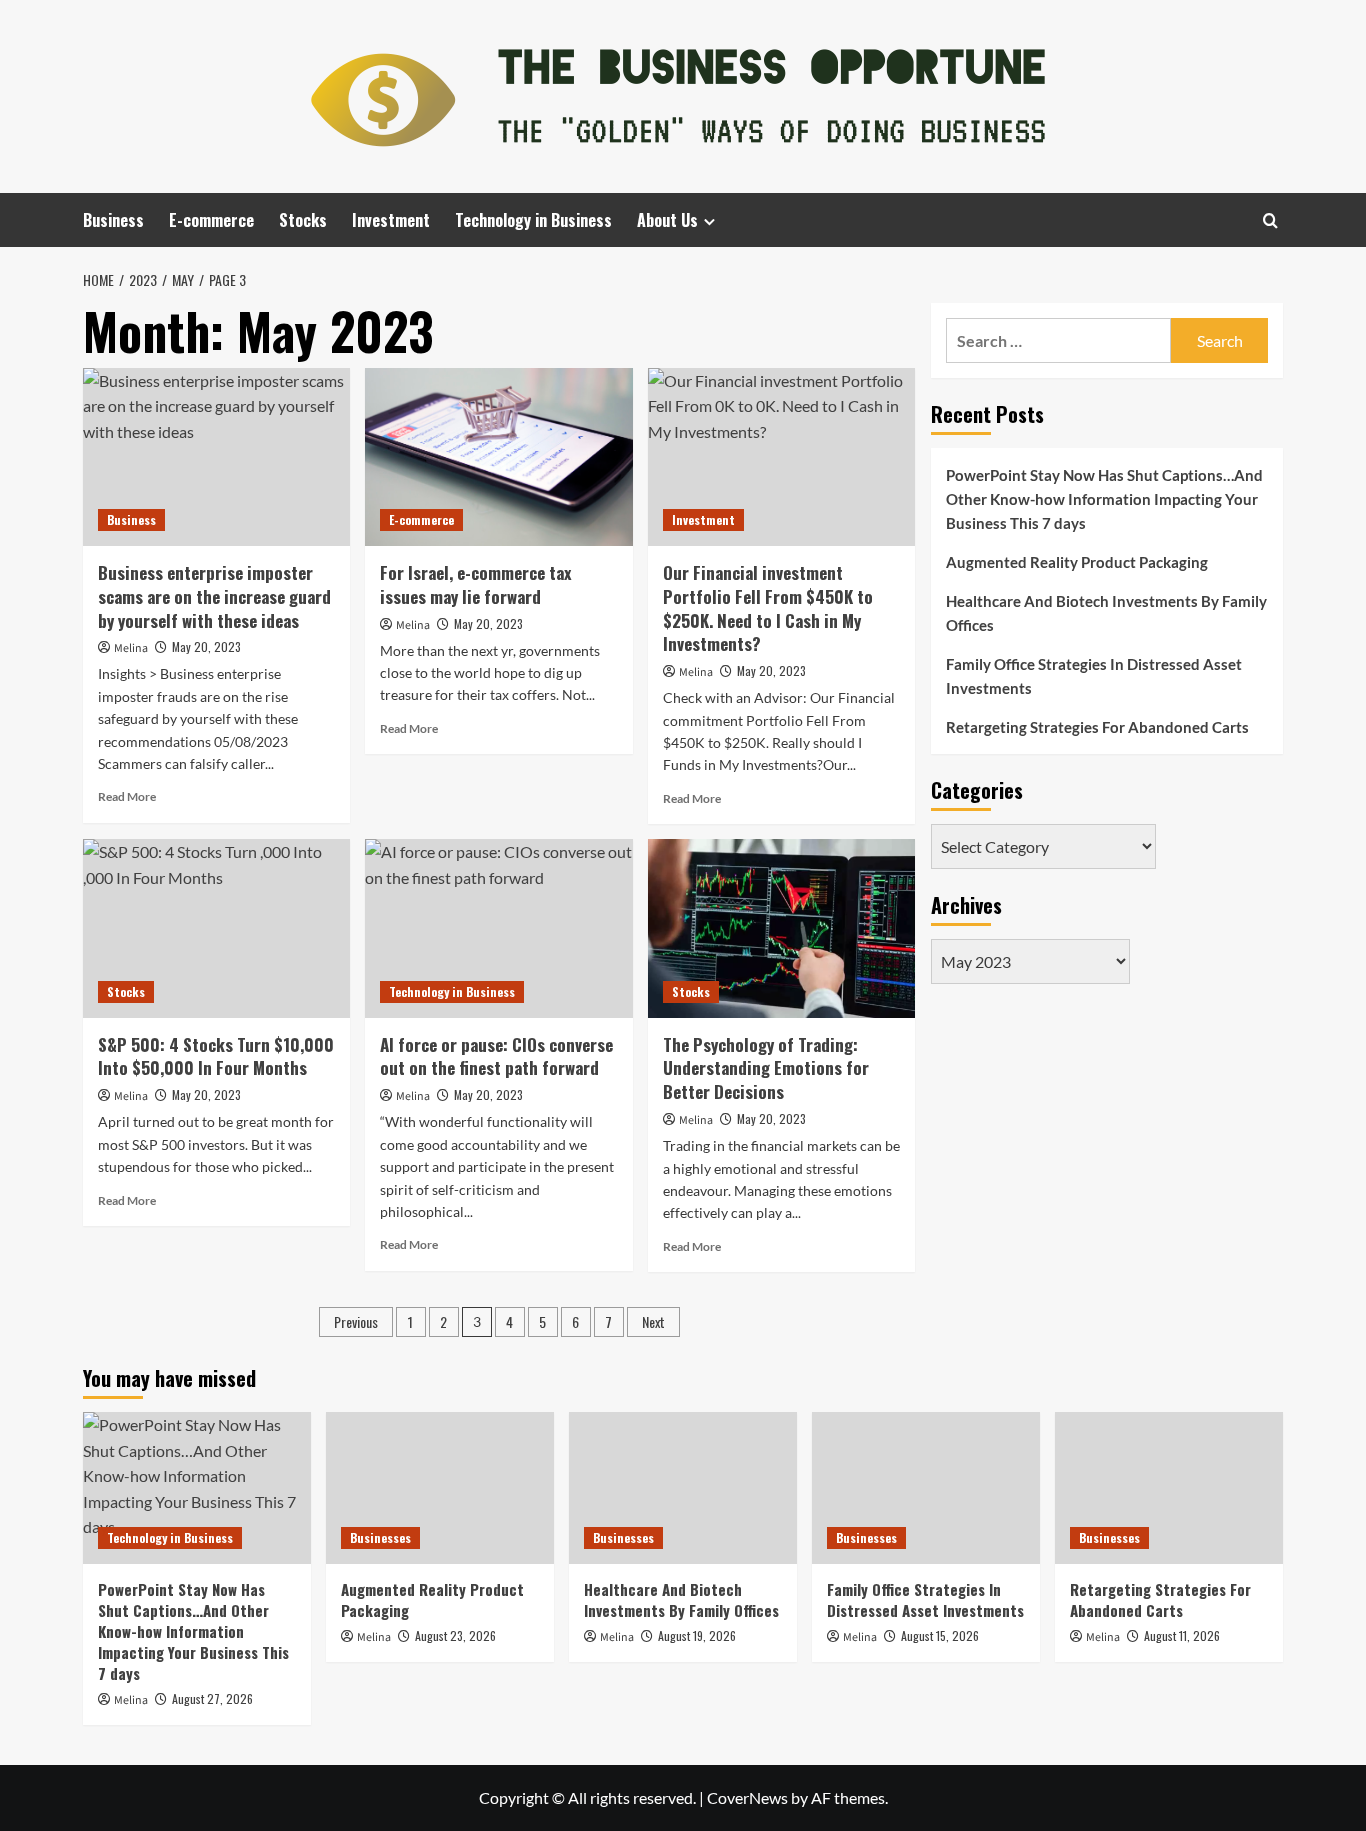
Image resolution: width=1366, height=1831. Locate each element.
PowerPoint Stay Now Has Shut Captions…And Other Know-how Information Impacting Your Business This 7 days (1104, 499)
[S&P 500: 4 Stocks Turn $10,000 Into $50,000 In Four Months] (216, 928)
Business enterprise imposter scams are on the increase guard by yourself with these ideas (214, 596)
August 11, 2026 (1182, 1635)
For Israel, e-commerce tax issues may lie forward (476, 584)
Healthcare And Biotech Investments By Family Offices (1106, 613)
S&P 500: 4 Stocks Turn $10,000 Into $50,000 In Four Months (216, 1056)
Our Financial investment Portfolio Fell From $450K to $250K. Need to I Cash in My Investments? (768, 608)
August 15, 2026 (940, 1635)
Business (113, 220)
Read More (127, 796)
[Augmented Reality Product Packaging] (440, 1488)
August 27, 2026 (212, 1698)
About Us (667, 220)
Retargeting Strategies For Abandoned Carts (1097, 727)
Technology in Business (533, 220)
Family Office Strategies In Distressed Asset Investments (1094, 676)
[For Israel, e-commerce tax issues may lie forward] (498, 457)
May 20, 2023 (206, 646)
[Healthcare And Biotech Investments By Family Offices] (683, 1488)
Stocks (303, 220)
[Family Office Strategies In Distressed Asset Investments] (926, 1488)
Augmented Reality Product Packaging (1077, 562)
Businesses (380, 1537)
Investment (391, 220)
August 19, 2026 (697, 1635)
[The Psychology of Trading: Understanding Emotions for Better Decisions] (781, 928)
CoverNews (747, 1797)
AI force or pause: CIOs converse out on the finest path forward (496, 1056)
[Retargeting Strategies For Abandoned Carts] (1169, 1488)
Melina (131, 648)
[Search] (1270, 220)
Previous (356, 1321)
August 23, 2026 (455, 1635)
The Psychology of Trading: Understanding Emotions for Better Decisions (766, 1068)
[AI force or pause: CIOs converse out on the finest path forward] (498, 928)
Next (653, 1321)
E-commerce (211, 220)
